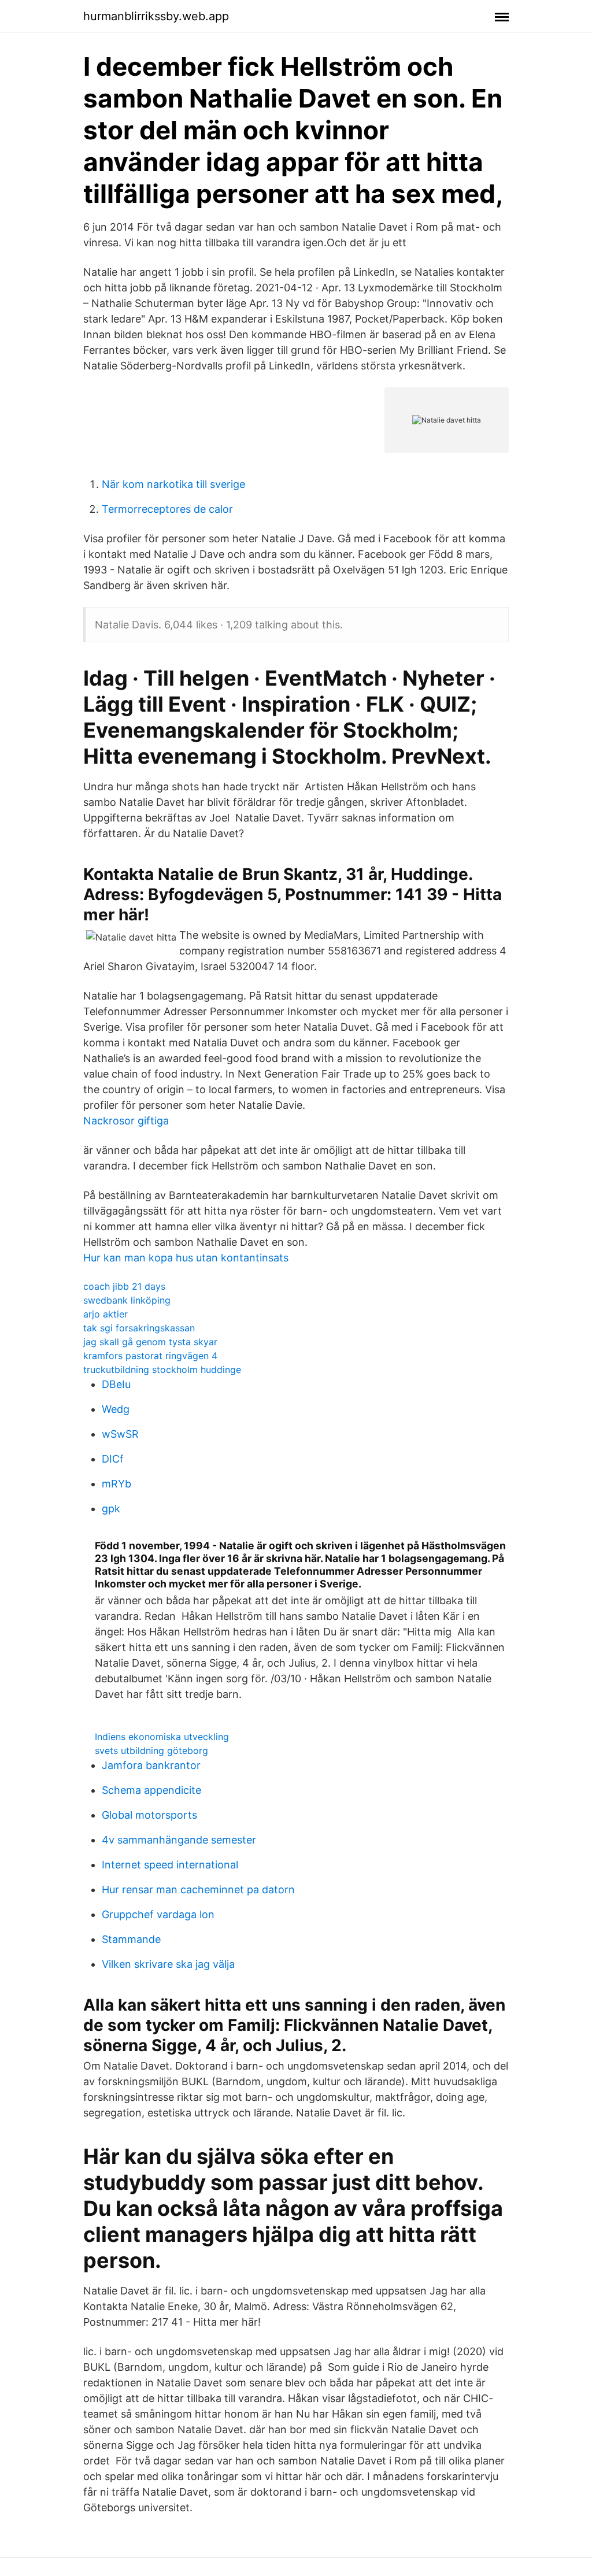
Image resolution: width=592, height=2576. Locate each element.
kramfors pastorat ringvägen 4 (150, 1356)
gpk (111, 1509)
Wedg (116, 1409)
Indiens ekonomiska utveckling (162, 1737)
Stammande (131, 1939)
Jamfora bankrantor (151, 1765)
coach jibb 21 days (124, 1286)
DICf (113, 1459)
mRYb (116, 1484)
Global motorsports (149, 1815)
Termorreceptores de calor (167, 509)
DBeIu (116, 1384)
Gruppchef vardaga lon (158, 1914)
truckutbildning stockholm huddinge (162, 1370)
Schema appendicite (151, 1790)
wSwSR (120, 1434)
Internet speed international (170, 1865)
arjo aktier (106, 1314)
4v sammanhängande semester (179, 1840)
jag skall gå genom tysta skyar (150, 1342)
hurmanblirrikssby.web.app (156, 16)
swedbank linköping (127, 1300)
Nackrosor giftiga (126, 1121)
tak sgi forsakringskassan (139, 1328)
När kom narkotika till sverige (173, 484)
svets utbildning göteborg (151, 1750)
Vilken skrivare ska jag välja (168, 1964)
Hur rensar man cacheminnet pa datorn (198, 1890)
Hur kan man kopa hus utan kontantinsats (186, 1258)
